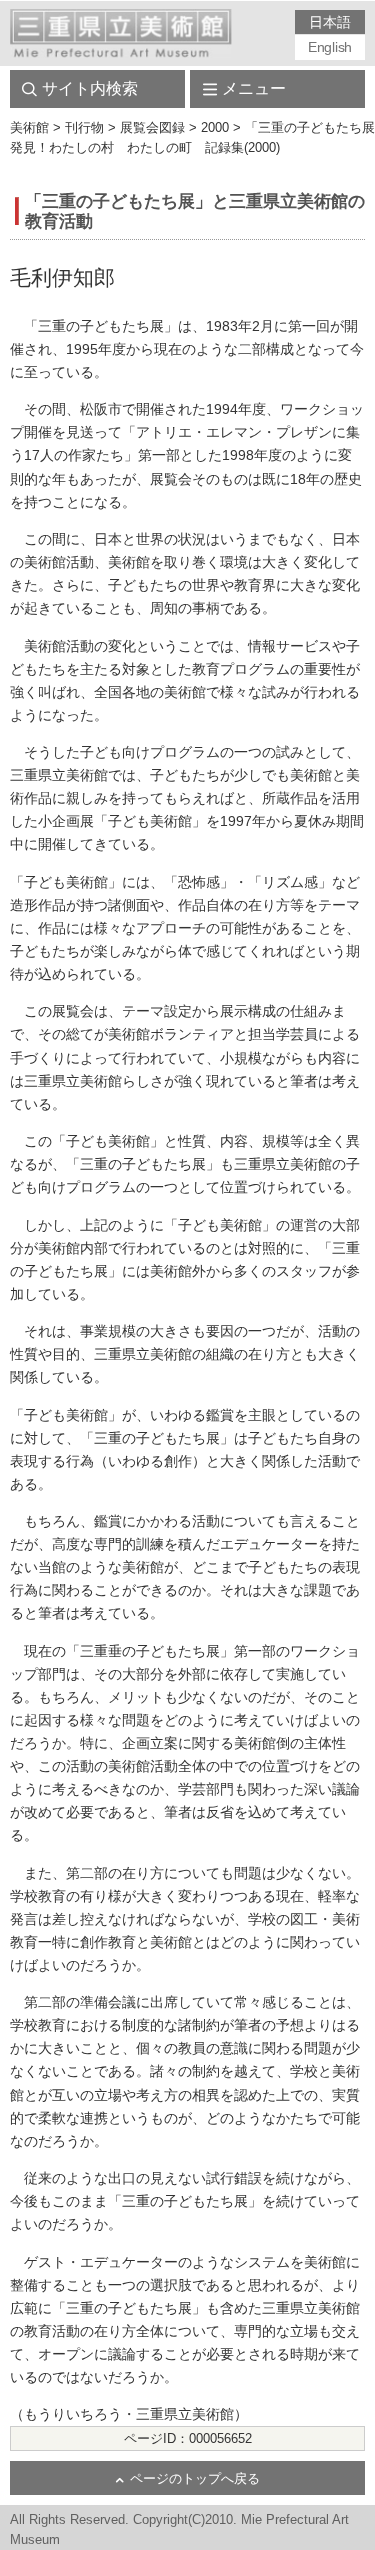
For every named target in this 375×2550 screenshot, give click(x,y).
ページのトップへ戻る (195, 2479)
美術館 (29, 127)
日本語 (329, 22)
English (330, 47)
